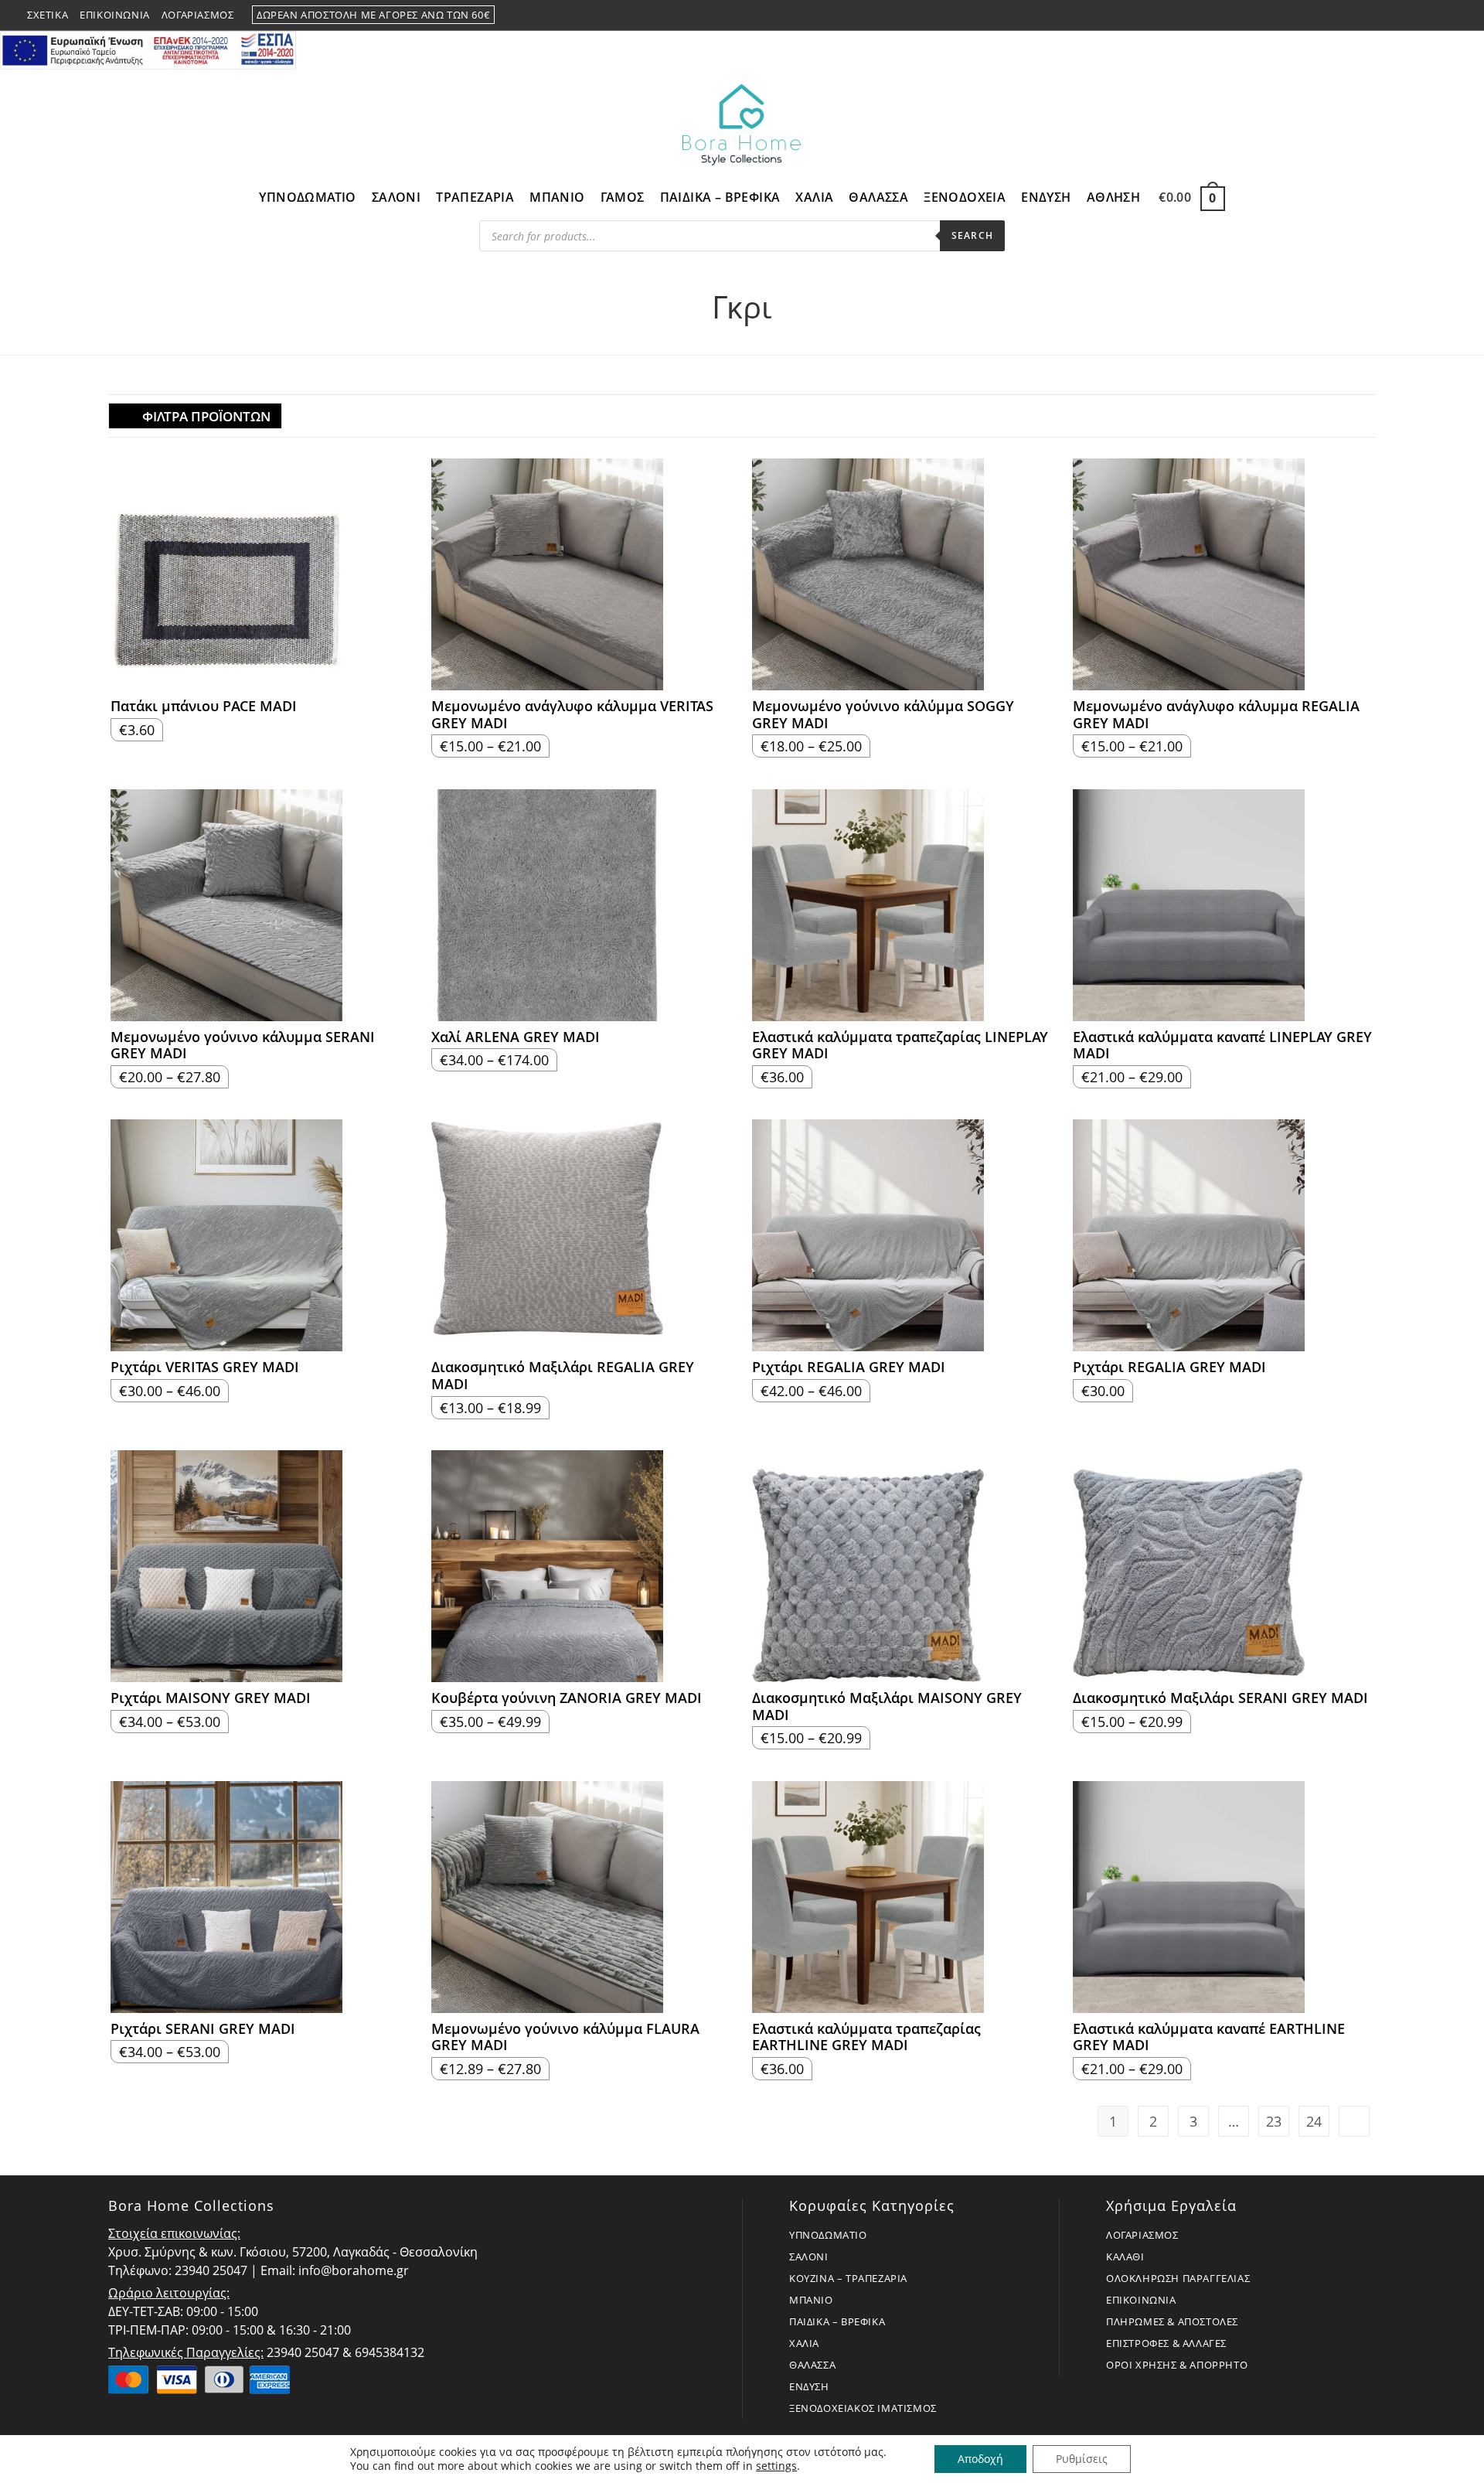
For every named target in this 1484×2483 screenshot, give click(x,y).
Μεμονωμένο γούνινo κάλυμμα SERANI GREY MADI (243, 1046)
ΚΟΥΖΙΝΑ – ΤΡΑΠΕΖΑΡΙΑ (848, 2278)
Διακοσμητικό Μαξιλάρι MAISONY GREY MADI (887, 1706)
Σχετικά (48, 15)
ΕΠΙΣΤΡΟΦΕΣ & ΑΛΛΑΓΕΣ (1166, 2343)
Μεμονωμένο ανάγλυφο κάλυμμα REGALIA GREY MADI (1216, 715)
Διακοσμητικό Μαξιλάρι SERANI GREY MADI (1220, 1698)
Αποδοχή (980, 2459)
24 (1314, 2121)
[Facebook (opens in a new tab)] (1415, 15)
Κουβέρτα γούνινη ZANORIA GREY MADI (567, 1698)
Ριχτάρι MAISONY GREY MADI (211, 1698)
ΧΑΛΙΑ (804, 2343)
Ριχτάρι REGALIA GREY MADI (849, 1368)
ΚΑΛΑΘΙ (1125, 2256)
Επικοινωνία (115, 15)
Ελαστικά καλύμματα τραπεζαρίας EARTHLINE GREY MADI (866, 2037)
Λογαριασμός (198, 15)
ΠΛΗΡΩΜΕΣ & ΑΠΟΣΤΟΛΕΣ (1172, 2321)
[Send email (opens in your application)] (1450, 15)
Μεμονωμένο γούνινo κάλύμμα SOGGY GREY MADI (883, 715)
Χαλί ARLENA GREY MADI (516, 1037)
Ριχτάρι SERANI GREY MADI (203, 2029)
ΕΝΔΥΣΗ (809, 2386)
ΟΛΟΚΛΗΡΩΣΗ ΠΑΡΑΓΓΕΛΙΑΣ (1178, 2278)
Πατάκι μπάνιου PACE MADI (204, 707)
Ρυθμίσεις (1082, 2459)
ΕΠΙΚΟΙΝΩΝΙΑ (1141, 2300)
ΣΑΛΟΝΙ (809, 2256)
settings (776, 2466)
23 (1274, 2121)
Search (972, 235)
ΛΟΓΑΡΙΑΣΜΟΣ (1142, 2235)
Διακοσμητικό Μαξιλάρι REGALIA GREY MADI (563, 1376)
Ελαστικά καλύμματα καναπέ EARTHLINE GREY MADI (1209, 2037)
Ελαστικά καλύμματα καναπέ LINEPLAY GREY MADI (1222, 1046)
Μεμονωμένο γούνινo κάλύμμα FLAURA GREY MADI (565, 2037)
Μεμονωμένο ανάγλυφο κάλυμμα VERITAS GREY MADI (572, 715)
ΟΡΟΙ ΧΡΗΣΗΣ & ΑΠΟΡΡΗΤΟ (1177, 2365)
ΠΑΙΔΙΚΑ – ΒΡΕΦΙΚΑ (837, 2321)
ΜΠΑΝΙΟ (811, 2300)
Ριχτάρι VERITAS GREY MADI (205, 1368)
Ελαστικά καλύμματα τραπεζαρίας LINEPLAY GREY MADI (900, 1046)
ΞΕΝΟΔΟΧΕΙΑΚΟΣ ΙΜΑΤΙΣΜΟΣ (863, 2408)
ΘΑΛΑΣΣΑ (812, 2365)
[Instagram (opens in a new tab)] (1434, 15)
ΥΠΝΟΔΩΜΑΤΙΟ (828, 2235)
